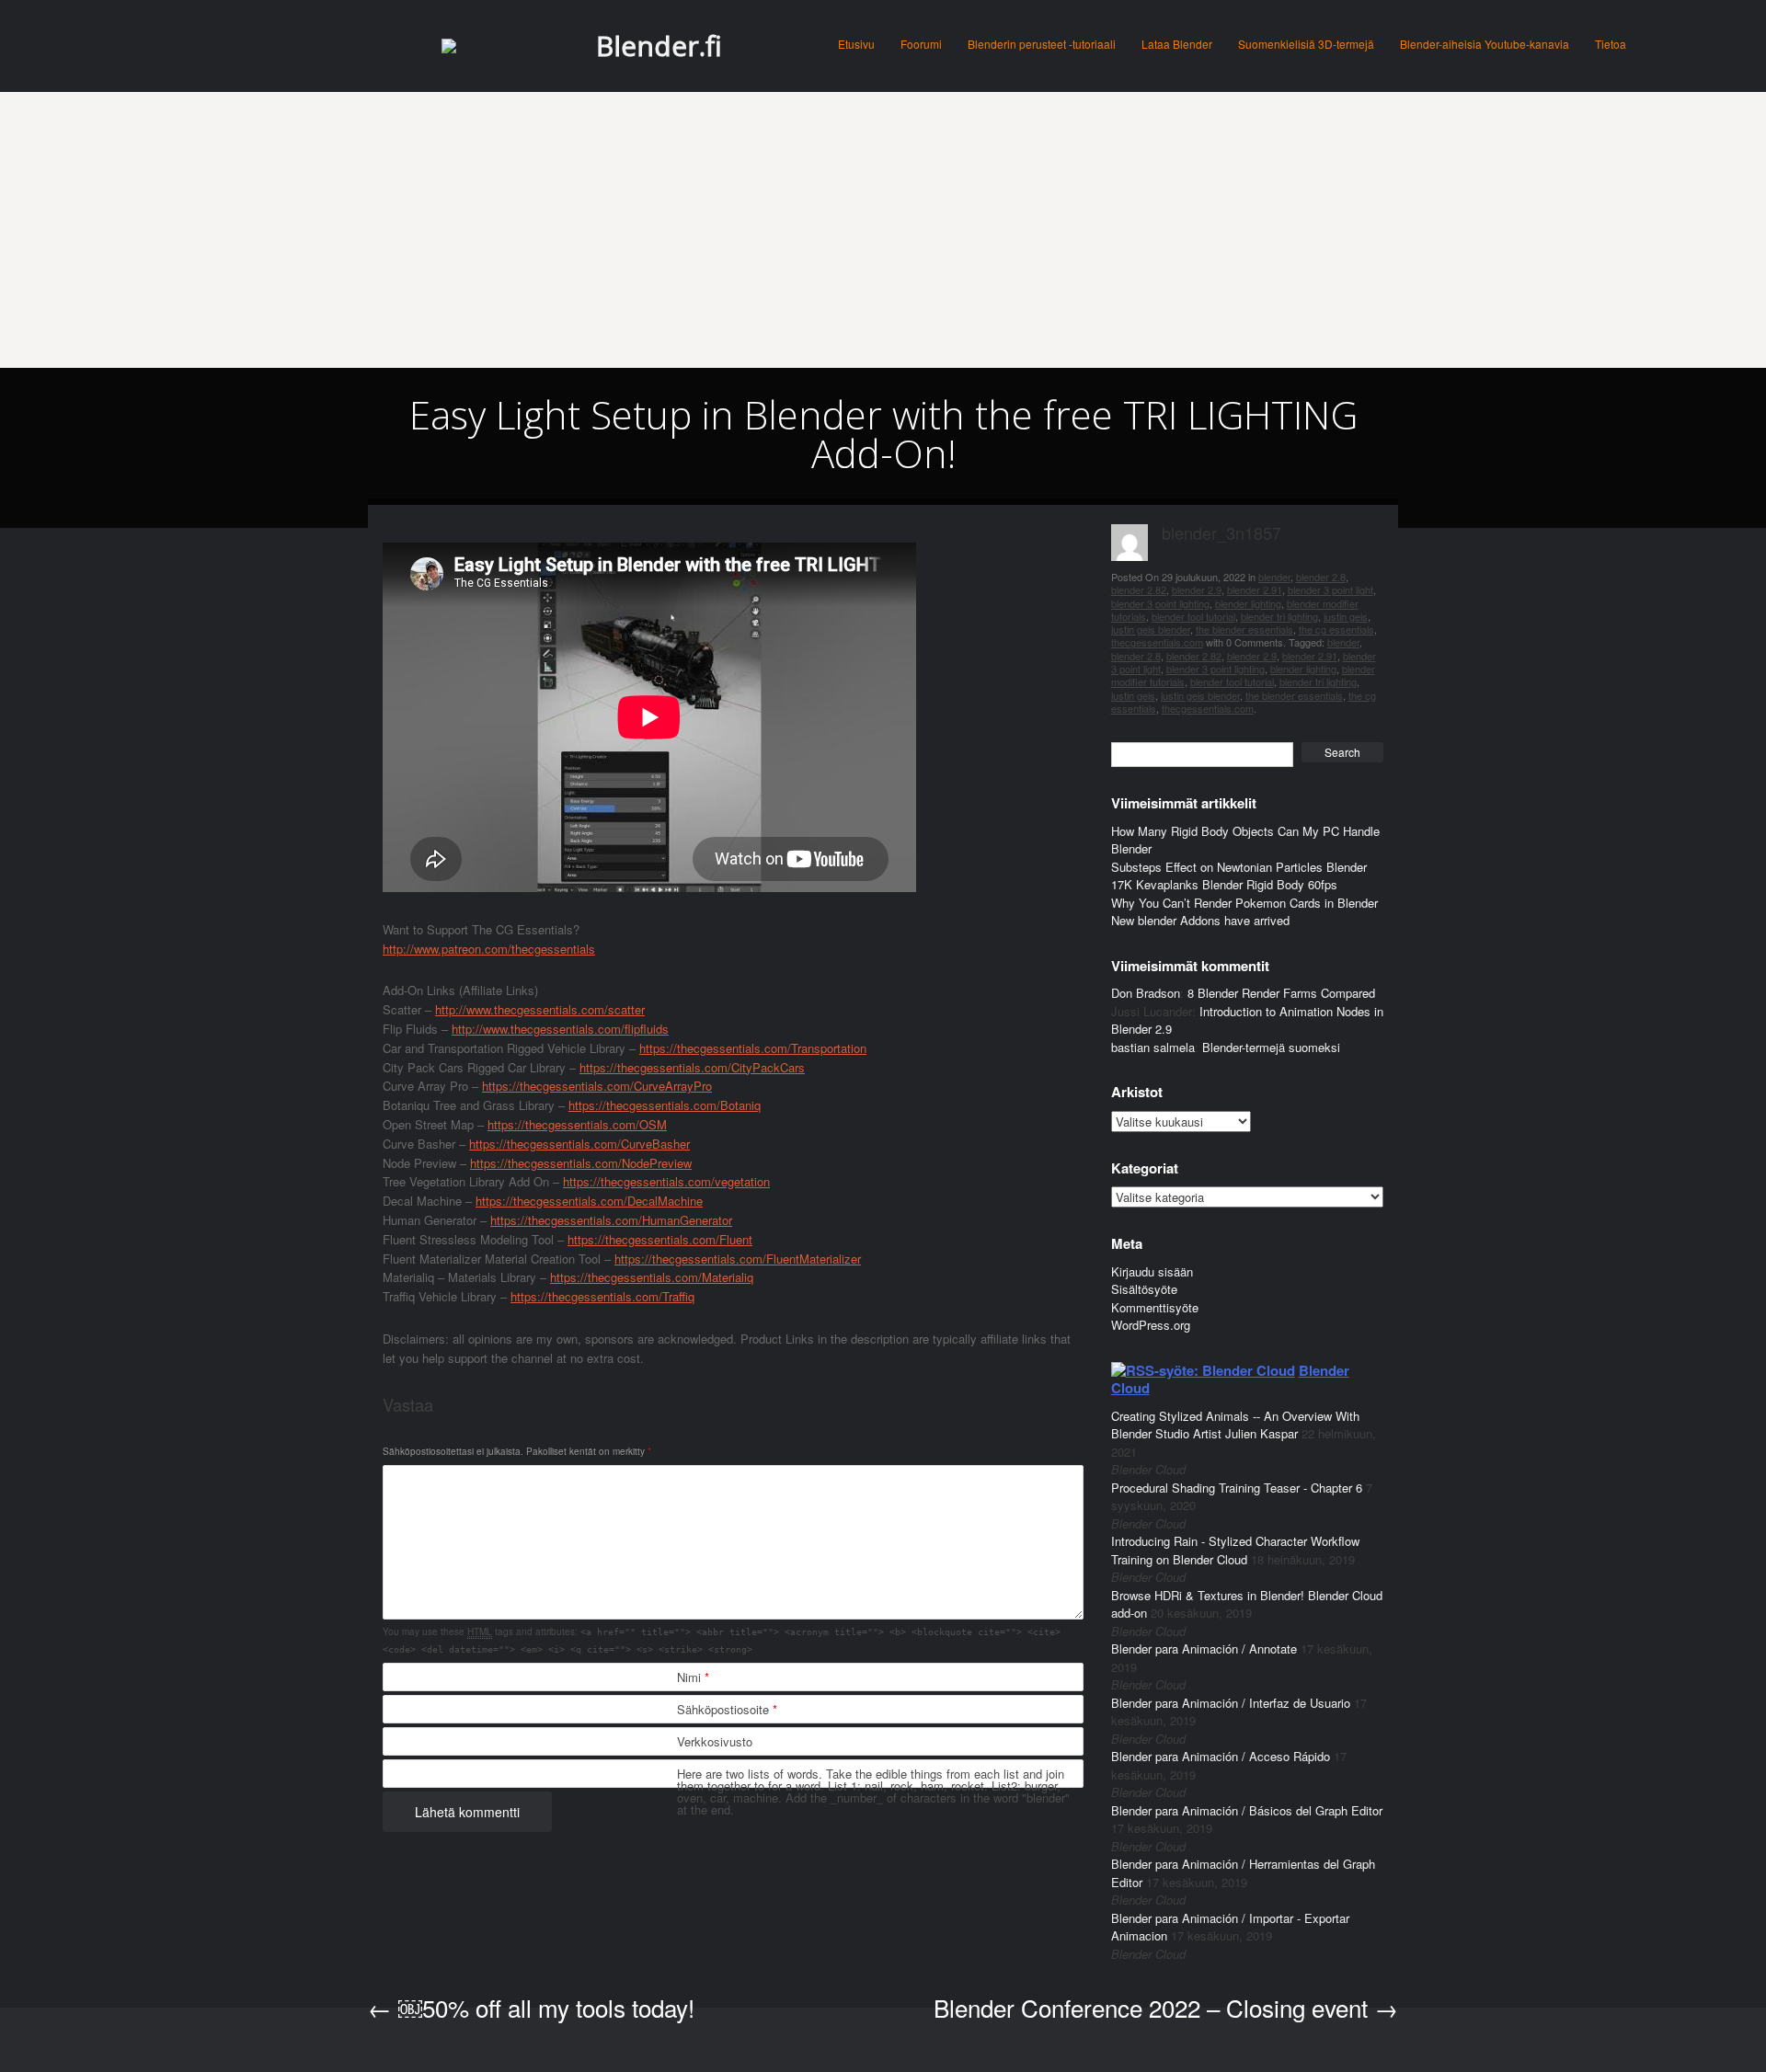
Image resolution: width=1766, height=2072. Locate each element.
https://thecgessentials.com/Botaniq (665, 1105)
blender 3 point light (1330, 590)
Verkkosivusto (715, 1741)
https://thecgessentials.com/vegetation (666, 1181)
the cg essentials (1336, 629)
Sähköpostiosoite (727, 1709)
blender (1274, 577)
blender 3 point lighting (1160, 603)
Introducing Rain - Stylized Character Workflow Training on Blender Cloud (1235, 1550)
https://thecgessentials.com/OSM (577, 1124)
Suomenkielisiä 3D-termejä (1306, 44)
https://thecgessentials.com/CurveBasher (579, 1144)
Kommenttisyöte (1155, 1307)
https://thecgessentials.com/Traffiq (602, 1296)
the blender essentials (1244, 629)
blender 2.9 (1197, 590)
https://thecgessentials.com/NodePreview (581, 1163)
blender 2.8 (1321, 577)
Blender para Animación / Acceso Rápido (1221, 1756)
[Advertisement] (883, 230)
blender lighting (1248, 603)
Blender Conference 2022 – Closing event (1166, 2007)
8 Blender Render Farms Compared (1281, 993)
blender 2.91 (1255, 590)
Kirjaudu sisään (1152, 1271)
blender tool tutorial (1193, 616)
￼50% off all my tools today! (531, 2007)
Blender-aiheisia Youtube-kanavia (1485, 44)
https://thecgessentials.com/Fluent (660, 1239)
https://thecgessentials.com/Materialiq (652, 1277)
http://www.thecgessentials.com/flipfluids (560, 1029)
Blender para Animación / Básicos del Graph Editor (1247, 1810)
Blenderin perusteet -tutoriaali (1042, 44)
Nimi (693, 1677)
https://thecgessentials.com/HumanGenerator (611, 1220)
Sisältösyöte (1144, 1289)
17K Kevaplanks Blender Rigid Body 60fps (1224, 884)
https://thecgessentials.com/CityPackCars (692, 1067)
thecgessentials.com (1157, 642)
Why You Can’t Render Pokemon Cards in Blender (1244, 903)
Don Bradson (1146, 993)
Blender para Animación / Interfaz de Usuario (1231, 1703)
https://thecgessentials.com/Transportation (753, 1048)
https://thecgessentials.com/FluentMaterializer (738, 1259)
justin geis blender (1151, 629)
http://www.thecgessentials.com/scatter (540, 1009)
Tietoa (1611, 44)
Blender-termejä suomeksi (1271, 1047)
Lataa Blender (1177, 44)
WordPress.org (1151, 1325)
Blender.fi (659, 46)
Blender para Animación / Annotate (1204, 1648)
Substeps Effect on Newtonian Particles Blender (1239, 867)
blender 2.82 (1139, 590)
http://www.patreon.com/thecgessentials (489, 949)
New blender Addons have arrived (1200, 920)
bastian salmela (1153, 1047)
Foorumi (921, 44)
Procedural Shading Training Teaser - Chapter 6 (1237, 1488)
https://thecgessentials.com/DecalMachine (589, 1201)
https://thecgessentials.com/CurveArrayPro (597, 1086)
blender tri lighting (1279, 616)
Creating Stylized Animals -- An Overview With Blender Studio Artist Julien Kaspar (1235, 1425)
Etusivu (856, 44)
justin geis (1346, 616)
